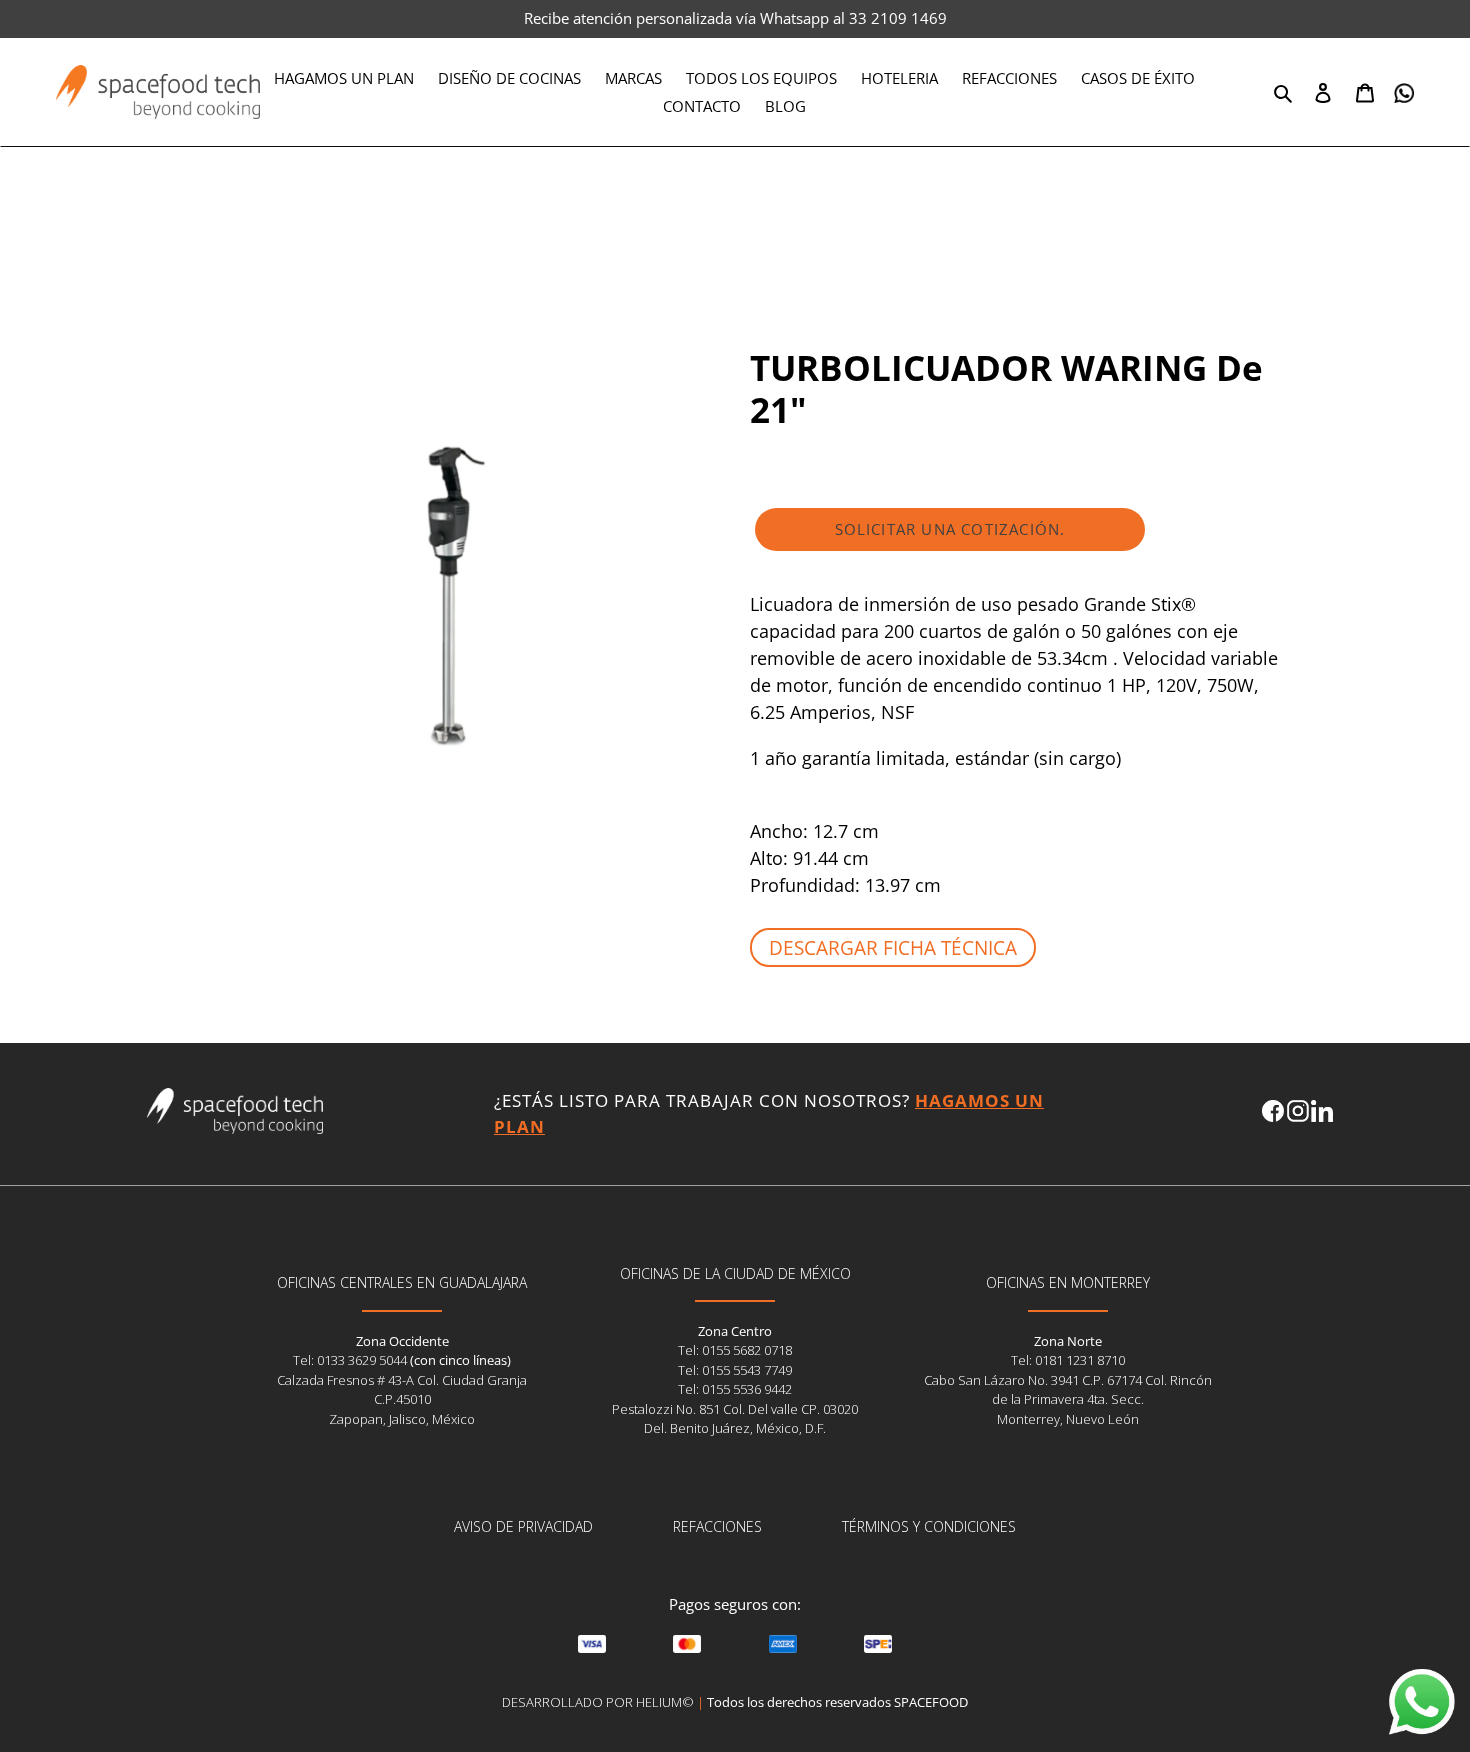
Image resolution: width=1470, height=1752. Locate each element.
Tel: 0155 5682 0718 (735, 1350)
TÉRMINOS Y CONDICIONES (929, 1526)
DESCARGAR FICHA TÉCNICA (893, 947)
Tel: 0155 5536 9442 (735, 1389)
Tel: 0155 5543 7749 (735, 1370)
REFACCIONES (717, 1526)
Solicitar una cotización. (950, 529)
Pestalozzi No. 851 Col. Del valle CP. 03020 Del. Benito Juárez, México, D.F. (735, 1419)
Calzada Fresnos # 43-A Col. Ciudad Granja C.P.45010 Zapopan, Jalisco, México (402, 1399)
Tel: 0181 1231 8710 (1068, 1360)
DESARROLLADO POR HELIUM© (598, 1702)
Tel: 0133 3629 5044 (351, 1360)
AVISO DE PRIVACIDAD (523, 1526)
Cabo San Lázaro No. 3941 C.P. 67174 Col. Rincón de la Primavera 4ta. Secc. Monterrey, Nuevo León (1068, 1399)
